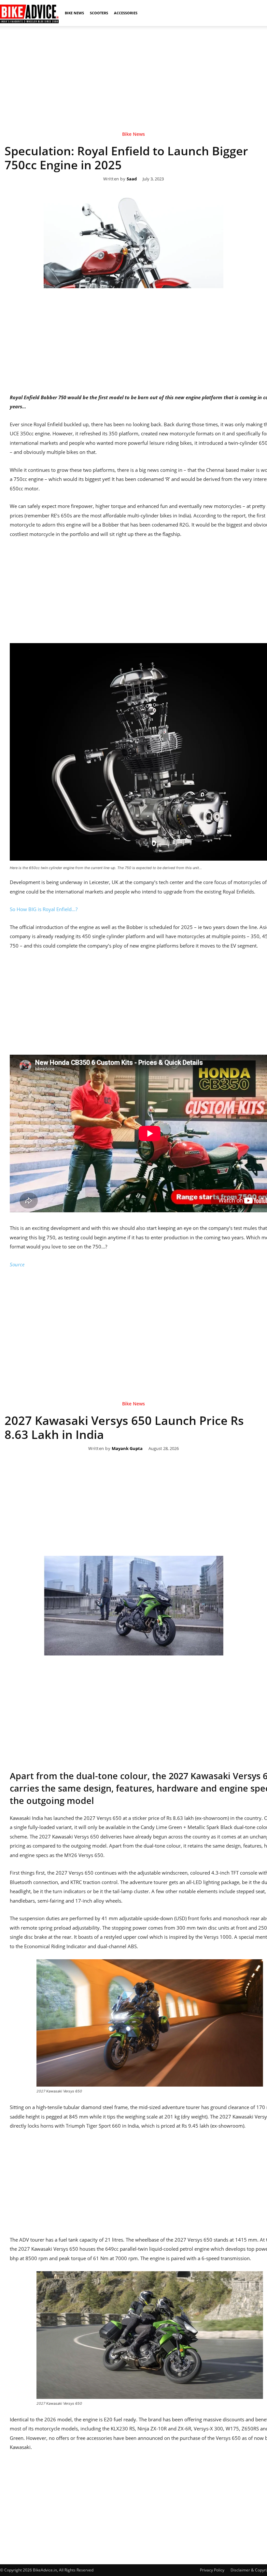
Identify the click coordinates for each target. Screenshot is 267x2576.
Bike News (74, 13)
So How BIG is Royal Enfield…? (44, 909)
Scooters (99, 13)
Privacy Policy (212, 2570)
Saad (132, 179)
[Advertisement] (133, 71)
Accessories (126, 13)
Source (17, 1264)
